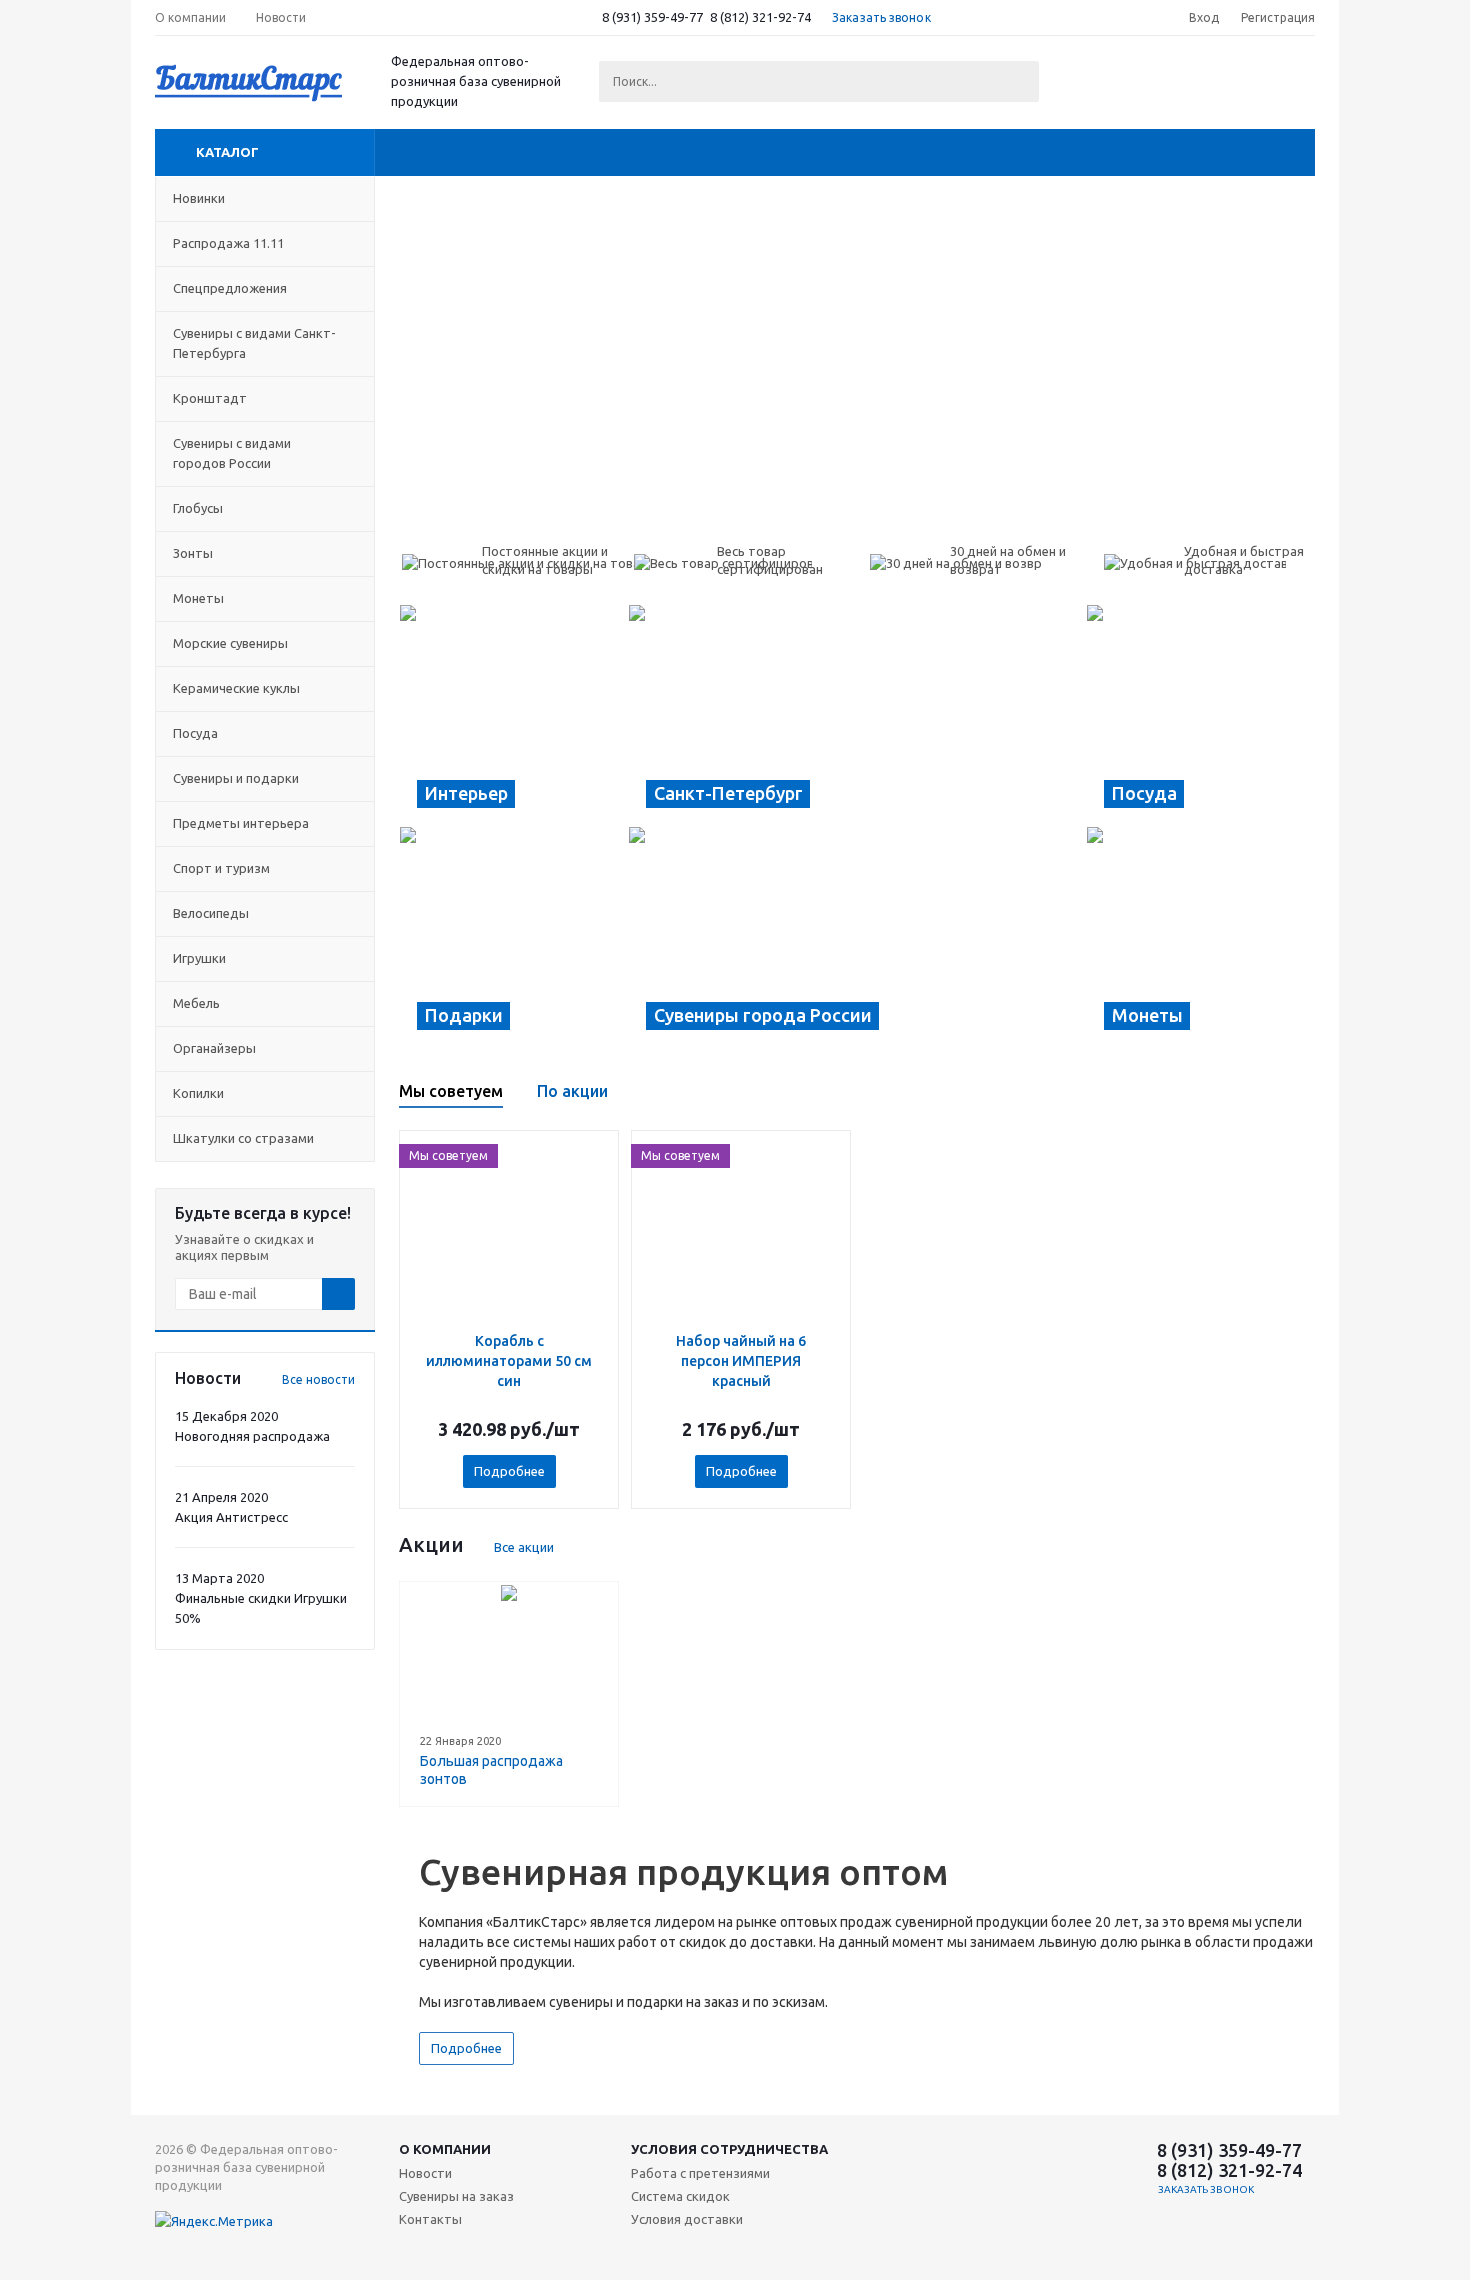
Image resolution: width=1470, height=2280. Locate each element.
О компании (445, 2149)
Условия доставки (687, 2219)
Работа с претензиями (700, 2173)
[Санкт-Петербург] (857, 715)
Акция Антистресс (231, 1517)
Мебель (196, 1003)
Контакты (430, 2219)
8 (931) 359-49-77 (652, 17)
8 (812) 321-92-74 (760, 17)
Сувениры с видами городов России (232, 453)
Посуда (195, 733)
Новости (425, 2173)
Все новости (318, 1379)
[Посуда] (1200, 715)
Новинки (199, 198)
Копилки (198, 1093)
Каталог (227, 152)
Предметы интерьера (241, 823)
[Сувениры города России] (857, 937)
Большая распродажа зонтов (491, 1770)
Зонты (193, 553)
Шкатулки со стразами (243, 1138)
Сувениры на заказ (456, 2196)
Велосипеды (211, 913)
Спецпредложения (230, 288)
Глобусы (198, 508)
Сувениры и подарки (236, 778)
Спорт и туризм (221, 868)
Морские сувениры (230, 643)
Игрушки (199, 958)
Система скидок (680, 2196)
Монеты (198, 598)
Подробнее (509, 1471)
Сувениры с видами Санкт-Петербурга (254, 343)
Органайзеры (214, 1048)
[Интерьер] (513, 715)
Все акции (524, 1547)
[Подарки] (513, 937)
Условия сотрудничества (729, 2149)
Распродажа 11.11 (228, 243)
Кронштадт (210, 398)
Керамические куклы (236, 688)
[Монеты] (1200, 937)
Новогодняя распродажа (252, 1436)
